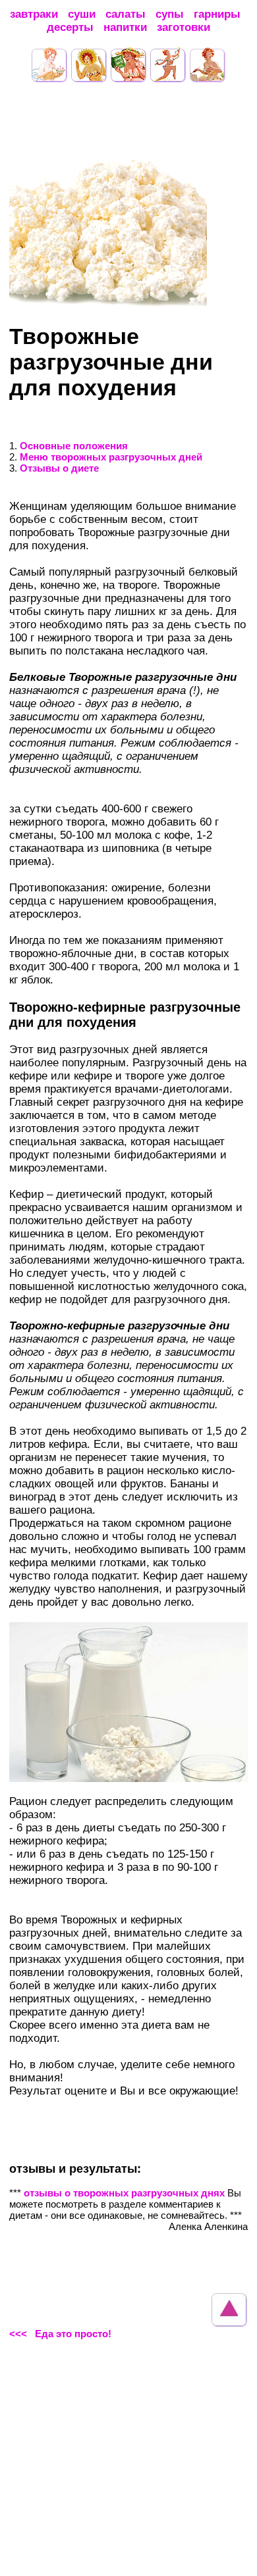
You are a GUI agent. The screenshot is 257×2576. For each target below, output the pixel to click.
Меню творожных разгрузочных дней (111, 457)
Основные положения (74, 446)
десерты (70, 27)
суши (82, 14)
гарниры (217, 14)
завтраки (34, 14)
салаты (126, 14)
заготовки (184, 27)
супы (170, 14)
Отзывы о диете (59, 468)
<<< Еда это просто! (60, 2334)
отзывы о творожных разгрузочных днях (126, 2193)
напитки (125, 27)
